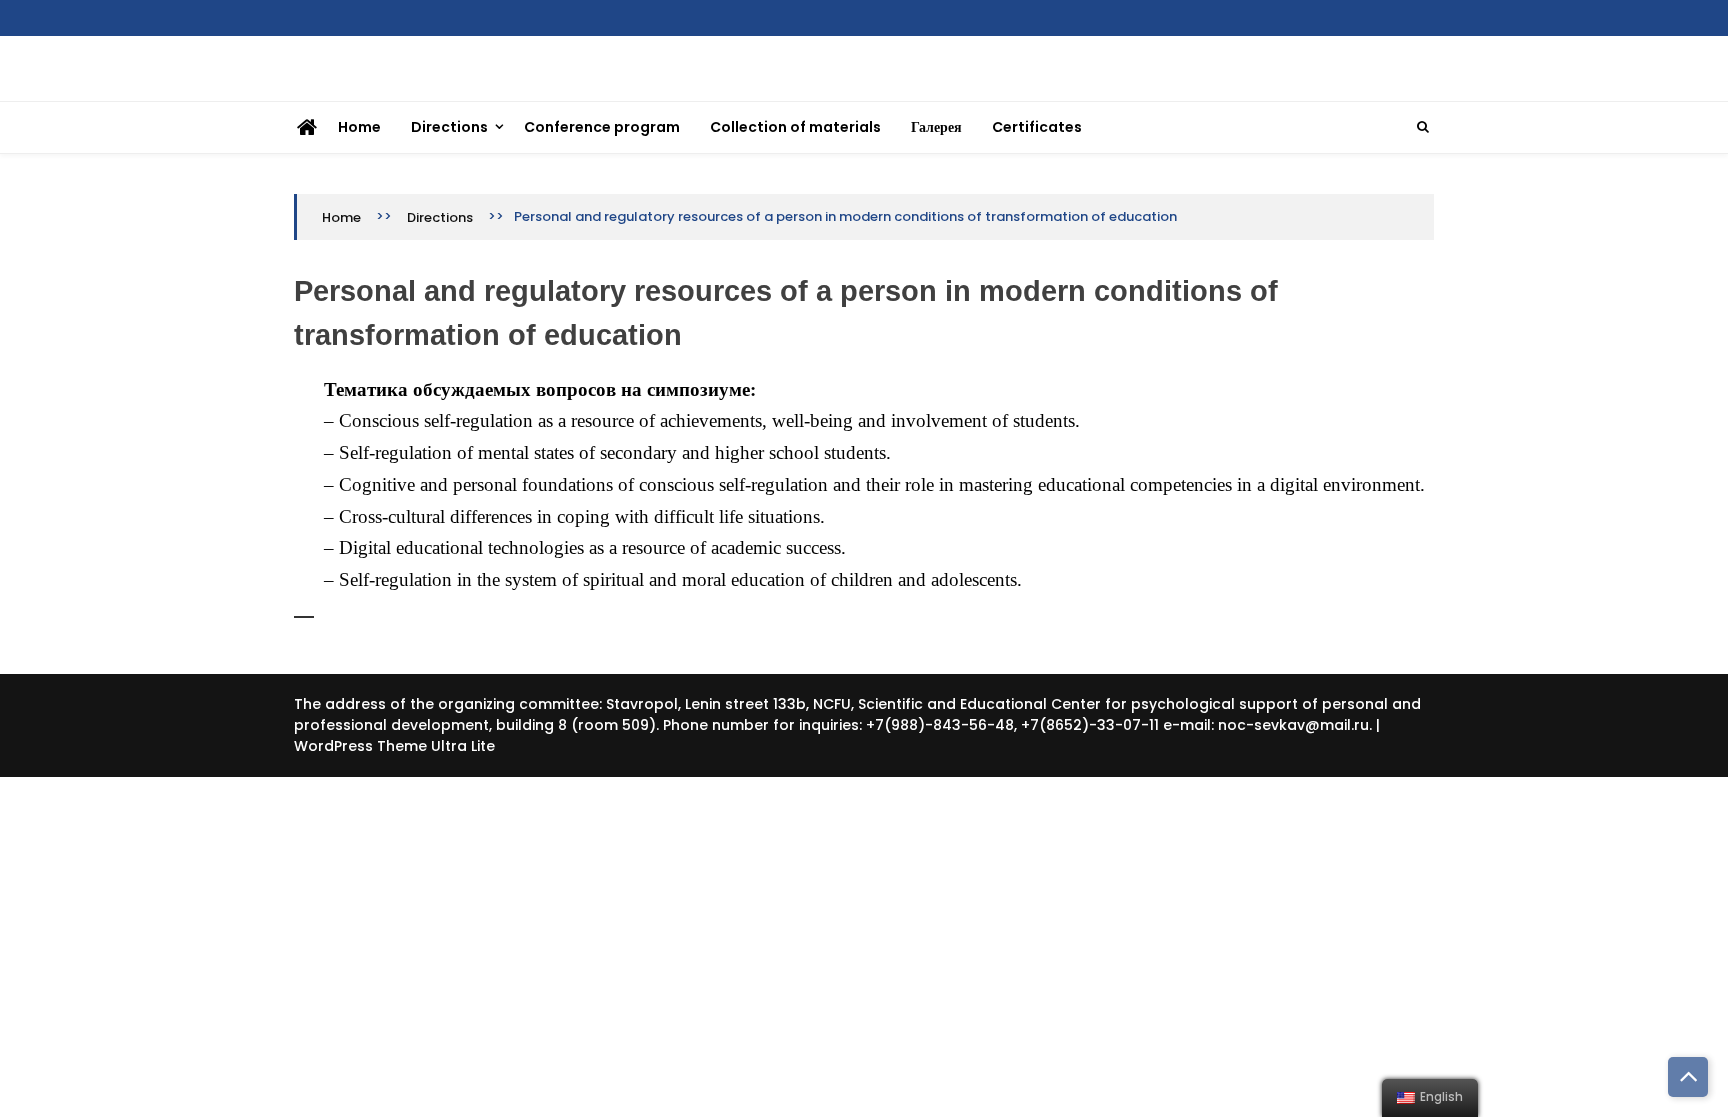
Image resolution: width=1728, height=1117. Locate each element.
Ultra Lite (463, 746)
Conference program (602, 127)
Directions (449, 127)
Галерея (936, 127)
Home (359, 127)
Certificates (1037, 127)
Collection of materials (795, 127)
